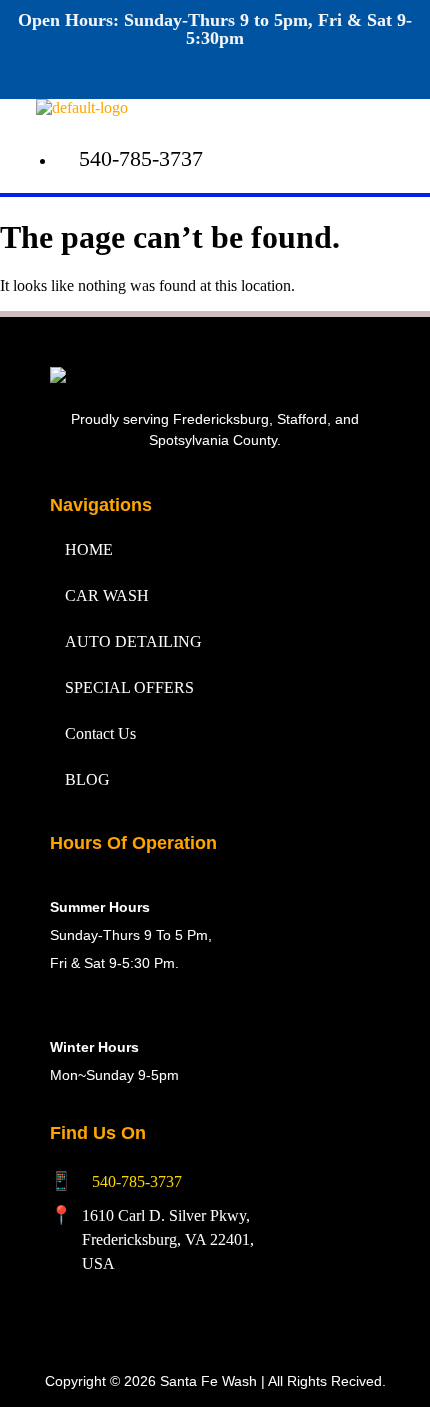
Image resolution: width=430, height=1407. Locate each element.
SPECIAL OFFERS (129, 687)
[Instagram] (386, 70)
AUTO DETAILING (133, 641)
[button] (289, 117)
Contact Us (100, 733)
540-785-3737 (137, 1181)
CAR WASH (107, 595)
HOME (89, 549)
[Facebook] (327, 70)
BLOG (87, 779)
